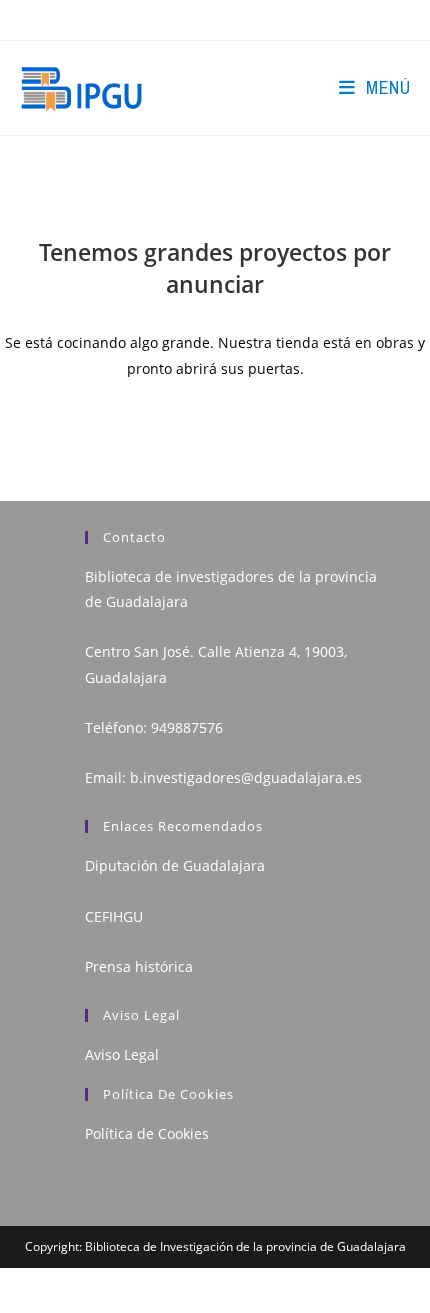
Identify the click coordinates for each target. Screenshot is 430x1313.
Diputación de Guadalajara (175, 865)
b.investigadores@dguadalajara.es (246, 777)
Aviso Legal (122, 1054)
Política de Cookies (147, 1133)
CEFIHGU (114, 916)
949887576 (187, 727)
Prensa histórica (139, 966)
